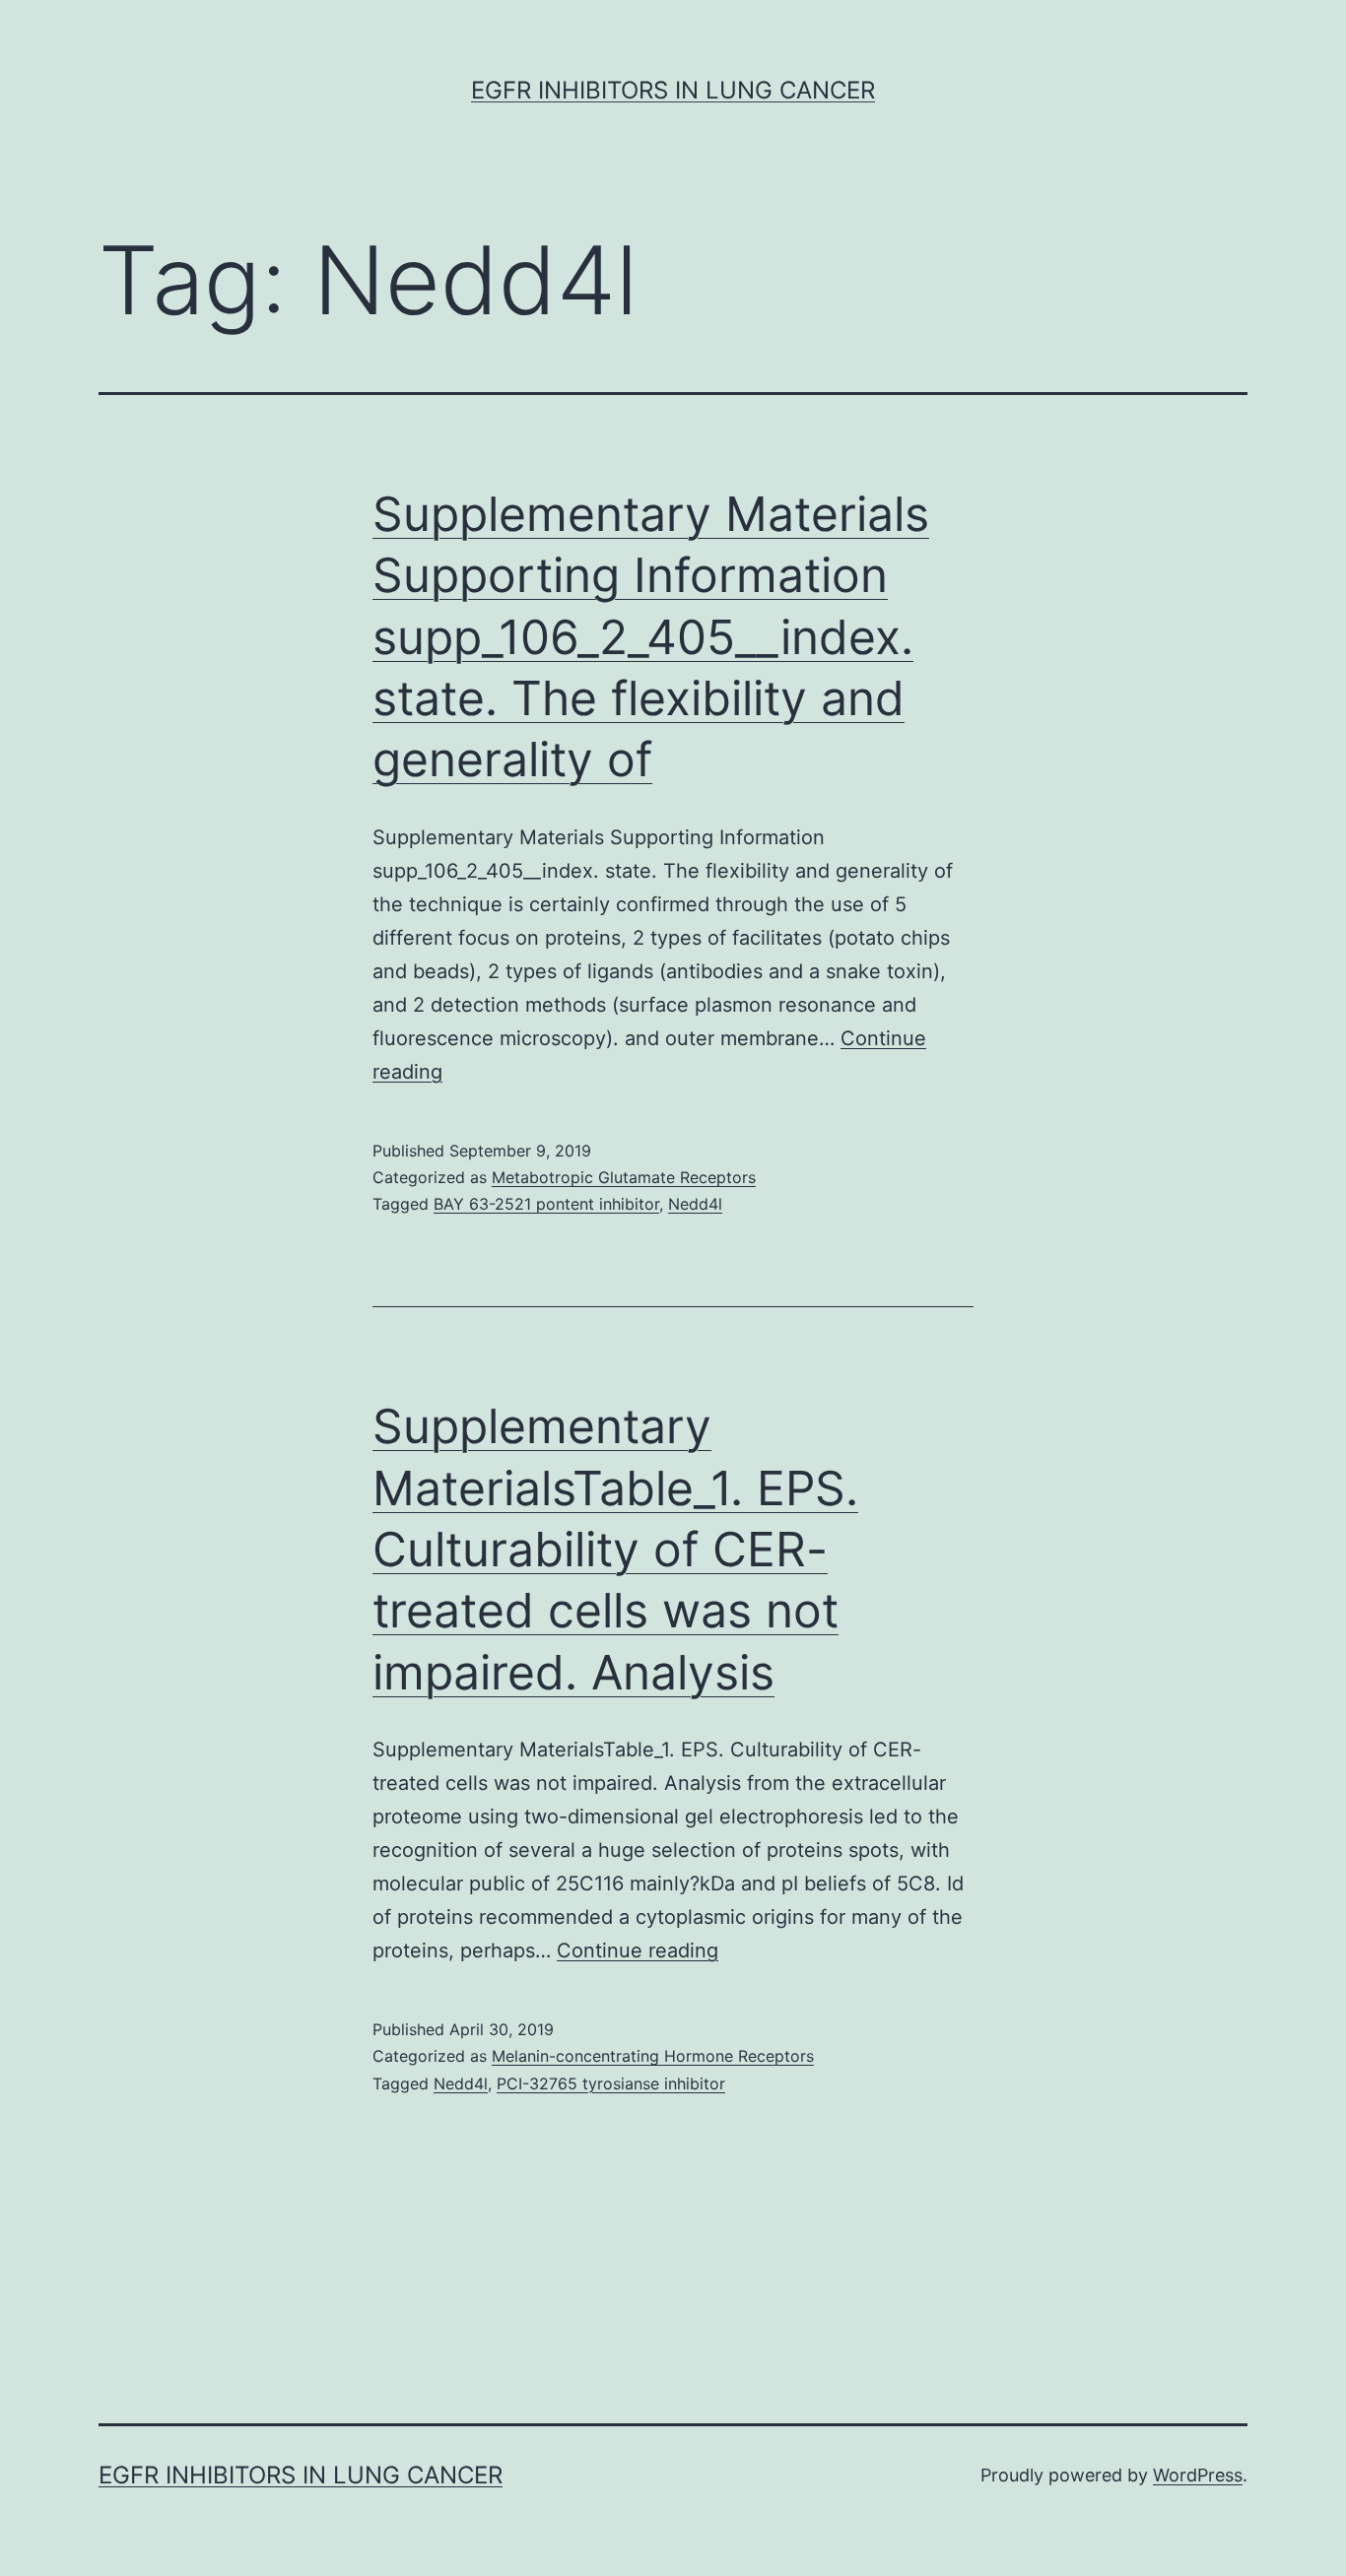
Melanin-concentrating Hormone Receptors (653, 2056)
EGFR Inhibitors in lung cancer (673, 90)
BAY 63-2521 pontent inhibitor (546, 1204)
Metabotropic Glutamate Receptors (624, 1177)
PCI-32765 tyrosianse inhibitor (611, 2083)
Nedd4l (695, 1204)
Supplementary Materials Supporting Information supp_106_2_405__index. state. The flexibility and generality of (651, 637)
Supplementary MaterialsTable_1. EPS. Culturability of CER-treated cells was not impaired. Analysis (615, 1549)
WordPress (1198, 2475)
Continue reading (638, 1950)
